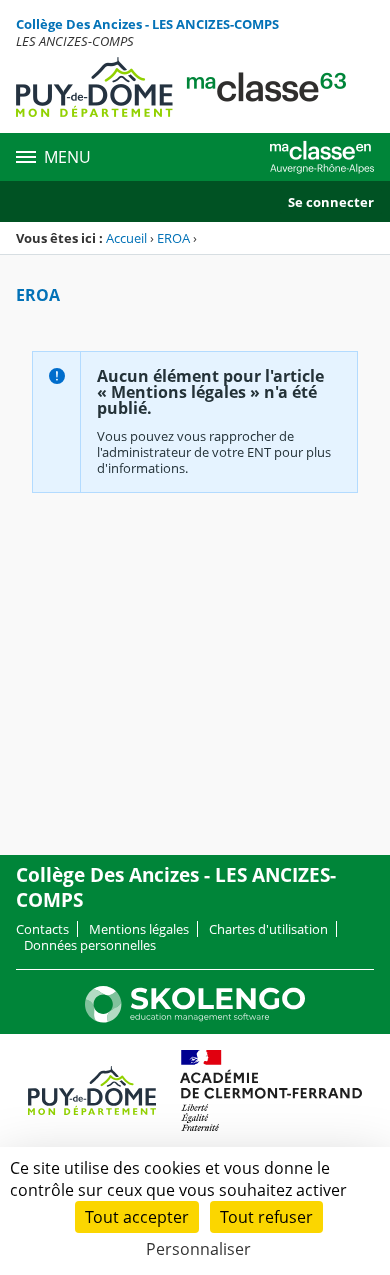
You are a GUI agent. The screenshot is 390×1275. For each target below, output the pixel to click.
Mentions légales (139, 929)
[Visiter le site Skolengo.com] (195, 1018)
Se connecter (331, 202)
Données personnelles (90, 945)
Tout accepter (137, 1217)
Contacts (42, 929)
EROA (173, 238)
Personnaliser (198, 1249)
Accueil (126, 238)
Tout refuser (266, 1217)
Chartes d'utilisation (268, 929)
